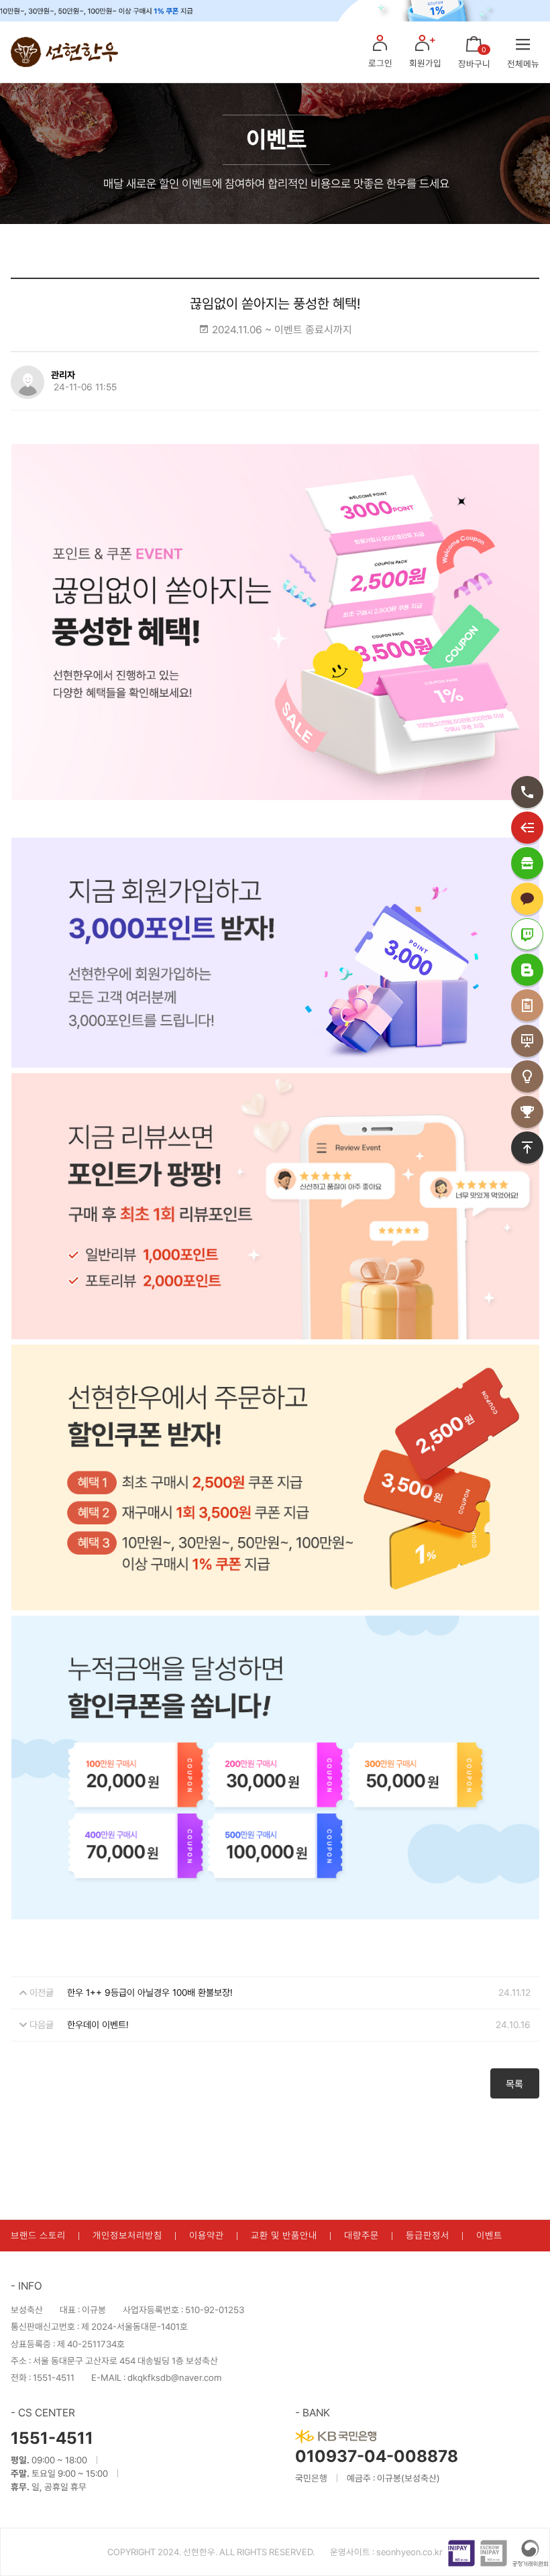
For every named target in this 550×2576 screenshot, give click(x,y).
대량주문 (362, 2235)
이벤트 (489, 2235)
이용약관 (207, 2235)
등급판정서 (428, 2235)
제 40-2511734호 (91, 2344)
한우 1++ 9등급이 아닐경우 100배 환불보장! (150, 1993)
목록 (514, 2084)
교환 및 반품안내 (284, 2235)
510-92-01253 (215, 2310)
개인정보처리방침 (127, 2235)
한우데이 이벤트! (98, 2025)
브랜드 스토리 (38, 2235)
